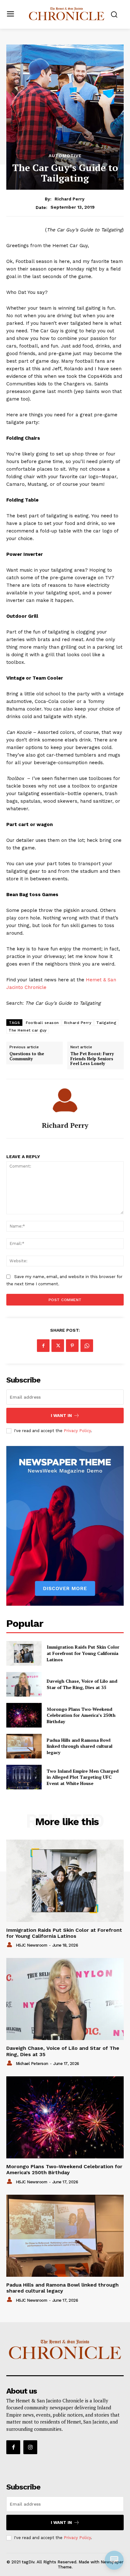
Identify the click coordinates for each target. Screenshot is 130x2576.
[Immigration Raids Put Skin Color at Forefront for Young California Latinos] (24, 1653)
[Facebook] (43, 1346)
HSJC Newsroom (32, 1945)
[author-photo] (10, 1945)
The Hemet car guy (28, 1030)
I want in (61, 1416)
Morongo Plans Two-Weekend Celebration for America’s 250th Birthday (81, 1715)
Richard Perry (70, 199)
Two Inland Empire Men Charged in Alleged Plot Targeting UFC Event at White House (83, 1777)
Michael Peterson (32, 2064)
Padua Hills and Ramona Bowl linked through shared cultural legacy (80, 1746)
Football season (42, 1023)
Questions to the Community (27, 1056)
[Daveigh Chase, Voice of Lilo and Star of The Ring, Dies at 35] (24, 1684)
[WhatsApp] (87, 1346)
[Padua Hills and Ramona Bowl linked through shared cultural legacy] (24, 1746)
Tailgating (106, 1023)
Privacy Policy (77, 1431)
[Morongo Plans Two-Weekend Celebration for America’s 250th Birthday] (24, 1715)
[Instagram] (30, 2447)
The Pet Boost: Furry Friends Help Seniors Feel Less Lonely (92, 1059)
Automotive (65, 156)
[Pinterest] (72, 1346)
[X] (58, 1346)
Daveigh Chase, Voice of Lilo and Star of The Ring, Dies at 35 (82, 1684)
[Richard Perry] (65, 1100)
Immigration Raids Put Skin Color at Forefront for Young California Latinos (83, 1653)
